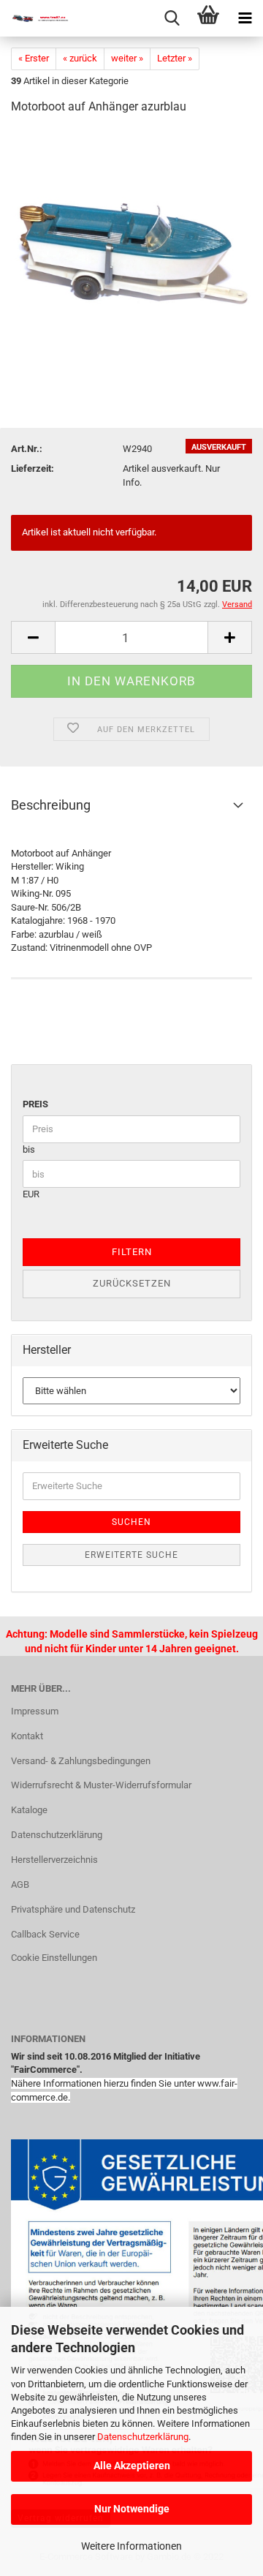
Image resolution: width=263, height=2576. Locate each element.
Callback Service (45, 1934)
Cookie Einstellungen (54, 1958)
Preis (35, 1104)
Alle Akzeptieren (132, 2466)
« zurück (80, 58)
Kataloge (29, 1810)
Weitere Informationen (131, 2546)
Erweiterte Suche (131, 1555)
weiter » (127, 58)
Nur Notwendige (132, 2509)
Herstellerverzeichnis (54, 1860)
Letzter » (175, 58)
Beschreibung (51, 805)
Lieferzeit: (33, 468)
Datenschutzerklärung (143, 2437)
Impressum (35, 1711)
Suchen (131, 1522)
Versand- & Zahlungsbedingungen (81, 1761)
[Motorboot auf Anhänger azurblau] (131, 237)
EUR (31, 1194)
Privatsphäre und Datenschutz (73, 1909)
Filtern (132, 1252)
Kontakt (27, 1736)
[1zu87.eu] (37, 18)
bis (29, 1149)
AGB (20, 1884)
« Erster (34, 58)
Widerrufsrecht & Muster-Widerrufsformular (101, 1785)
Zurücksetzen (132, 1283)
